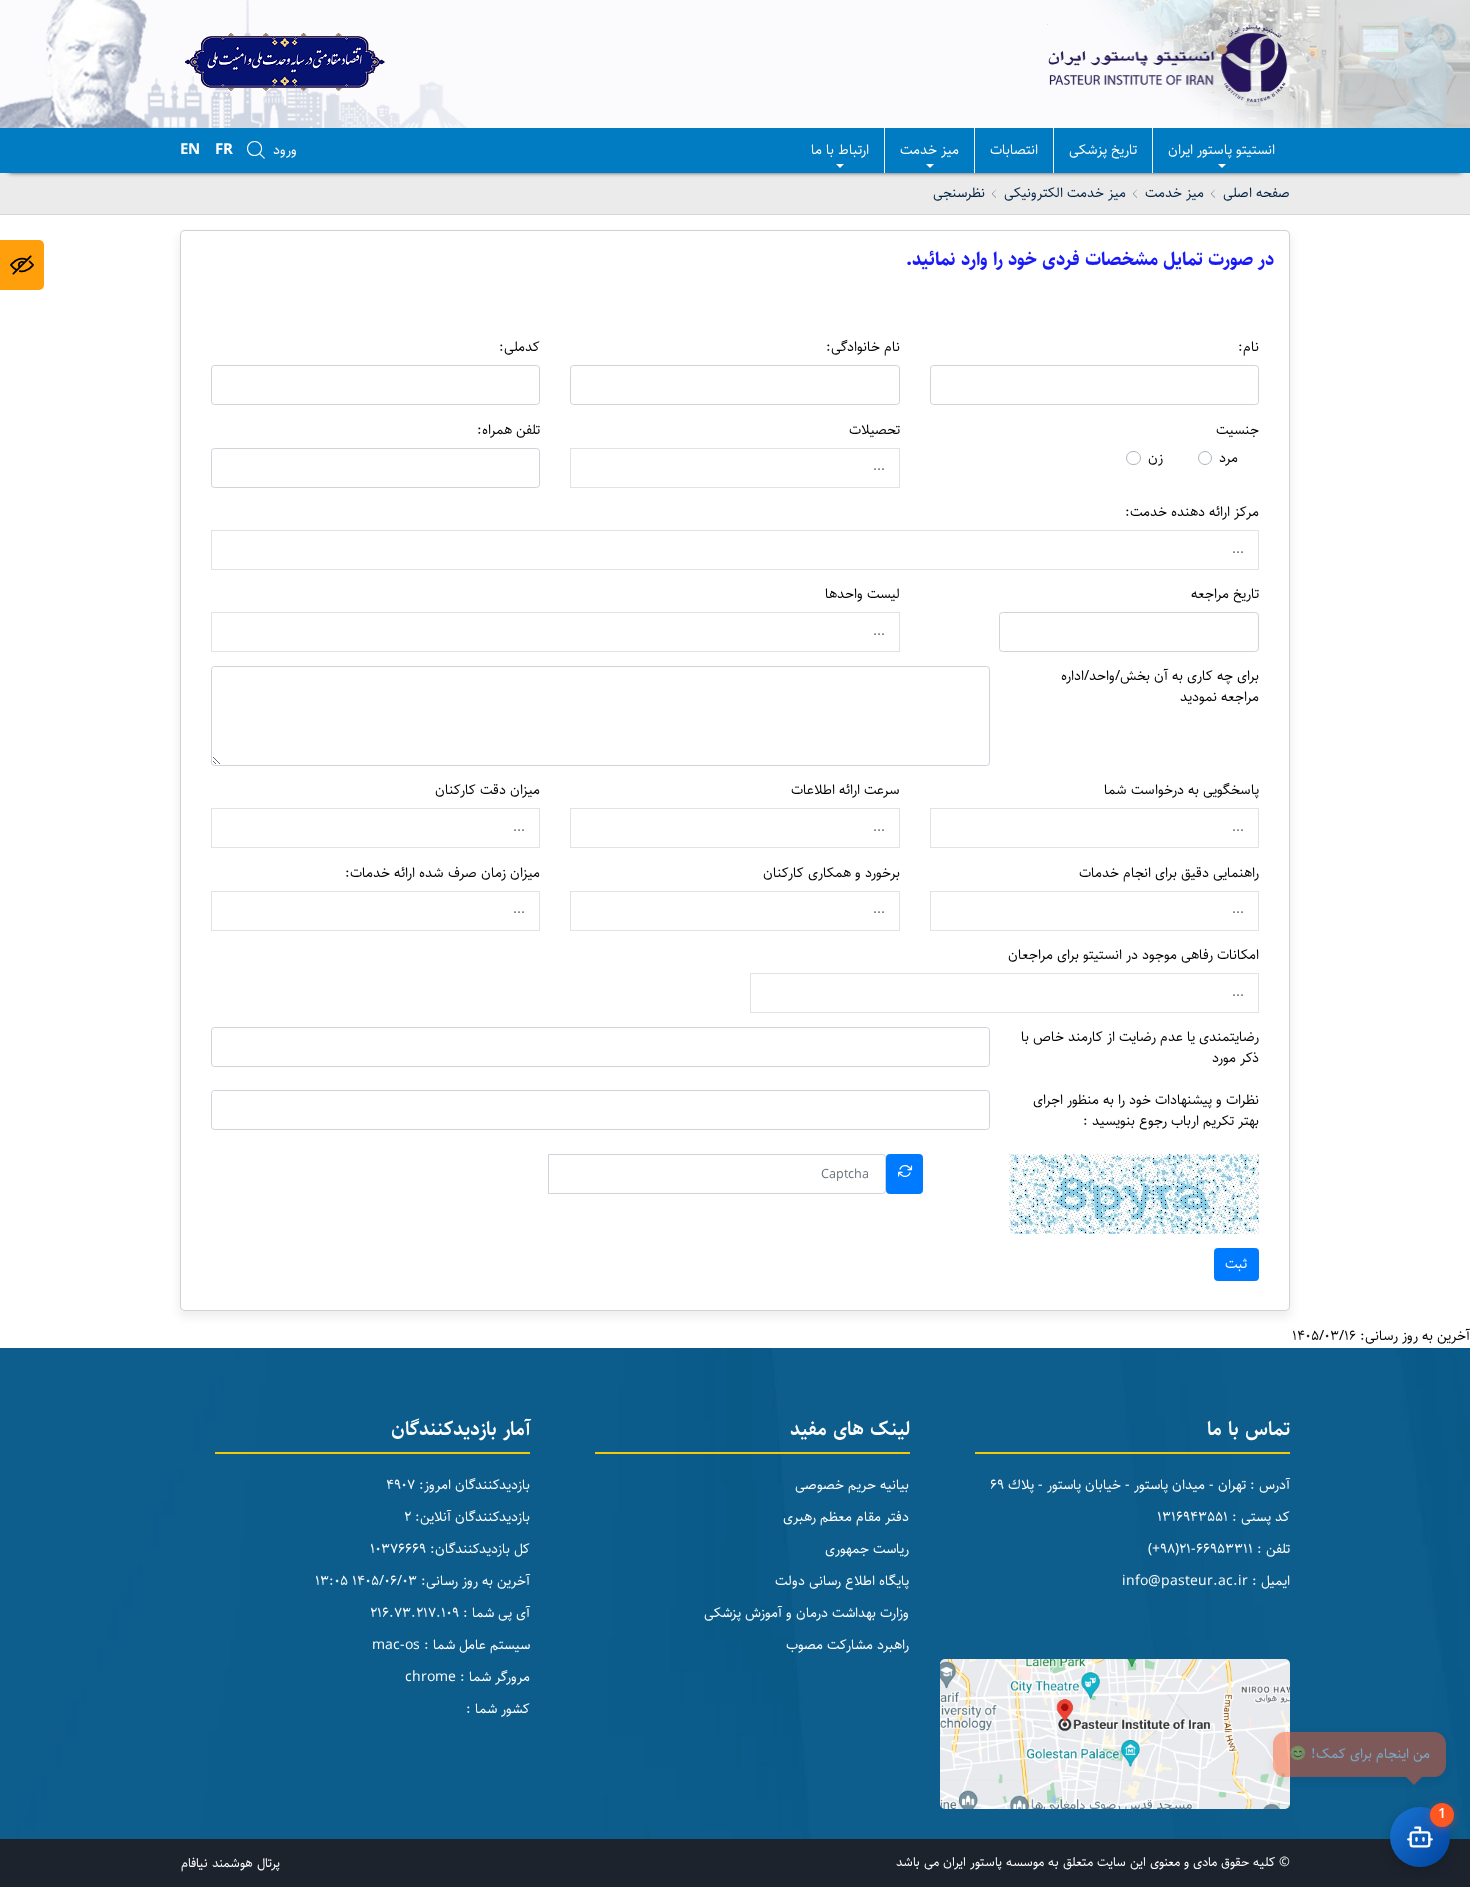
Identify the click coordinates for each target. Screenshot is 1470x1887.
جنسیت (1237, 430)
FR (224, 149)
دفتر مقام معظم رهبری (846, 1517)
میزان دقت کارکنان (487, 790)
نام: (1248, 347)
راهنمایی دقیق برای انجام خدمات (1169, 873)
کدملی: (519, 347)
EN (190, 149)
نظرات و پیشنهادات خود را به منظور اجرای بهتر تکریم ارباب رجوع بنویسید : (1146, 1111)
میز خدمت (929, 150)
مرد (1228, 458)
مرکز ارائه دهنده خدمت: (1192, 512)
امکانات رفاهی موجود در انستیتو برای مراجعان (1133, 955)
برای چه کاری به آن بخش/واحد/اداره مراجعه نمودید (1160, 687)
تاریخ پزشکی (1103, 150)
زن (1155, 458)
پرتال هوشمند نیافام (230, 1863)
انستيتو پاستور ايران (1221, 150)
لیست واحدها (862, 594)
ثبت (1236, 1264)
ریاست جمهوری (867, 1549)
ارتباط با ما (840, 150)
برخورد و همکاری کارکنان (831, 873)
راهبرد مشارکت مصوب (847, 1645)
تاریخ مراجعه (1225, 594)
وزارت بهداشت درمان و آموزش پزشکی (806, 1613)
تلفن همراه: (508, 430)
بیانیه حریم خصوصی (852, 1485)
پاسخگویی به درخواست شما (1181, 790)
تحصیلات (874, 430)
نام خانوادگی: (863, 347)
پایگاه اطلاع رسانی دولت (842, 1581)
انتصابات (1014, 150)
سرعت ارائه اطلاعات (845, 790)
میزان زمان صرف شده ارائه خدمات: (442, 873)
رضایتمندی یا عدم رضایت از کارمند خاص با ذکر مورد (1140, 1048)
